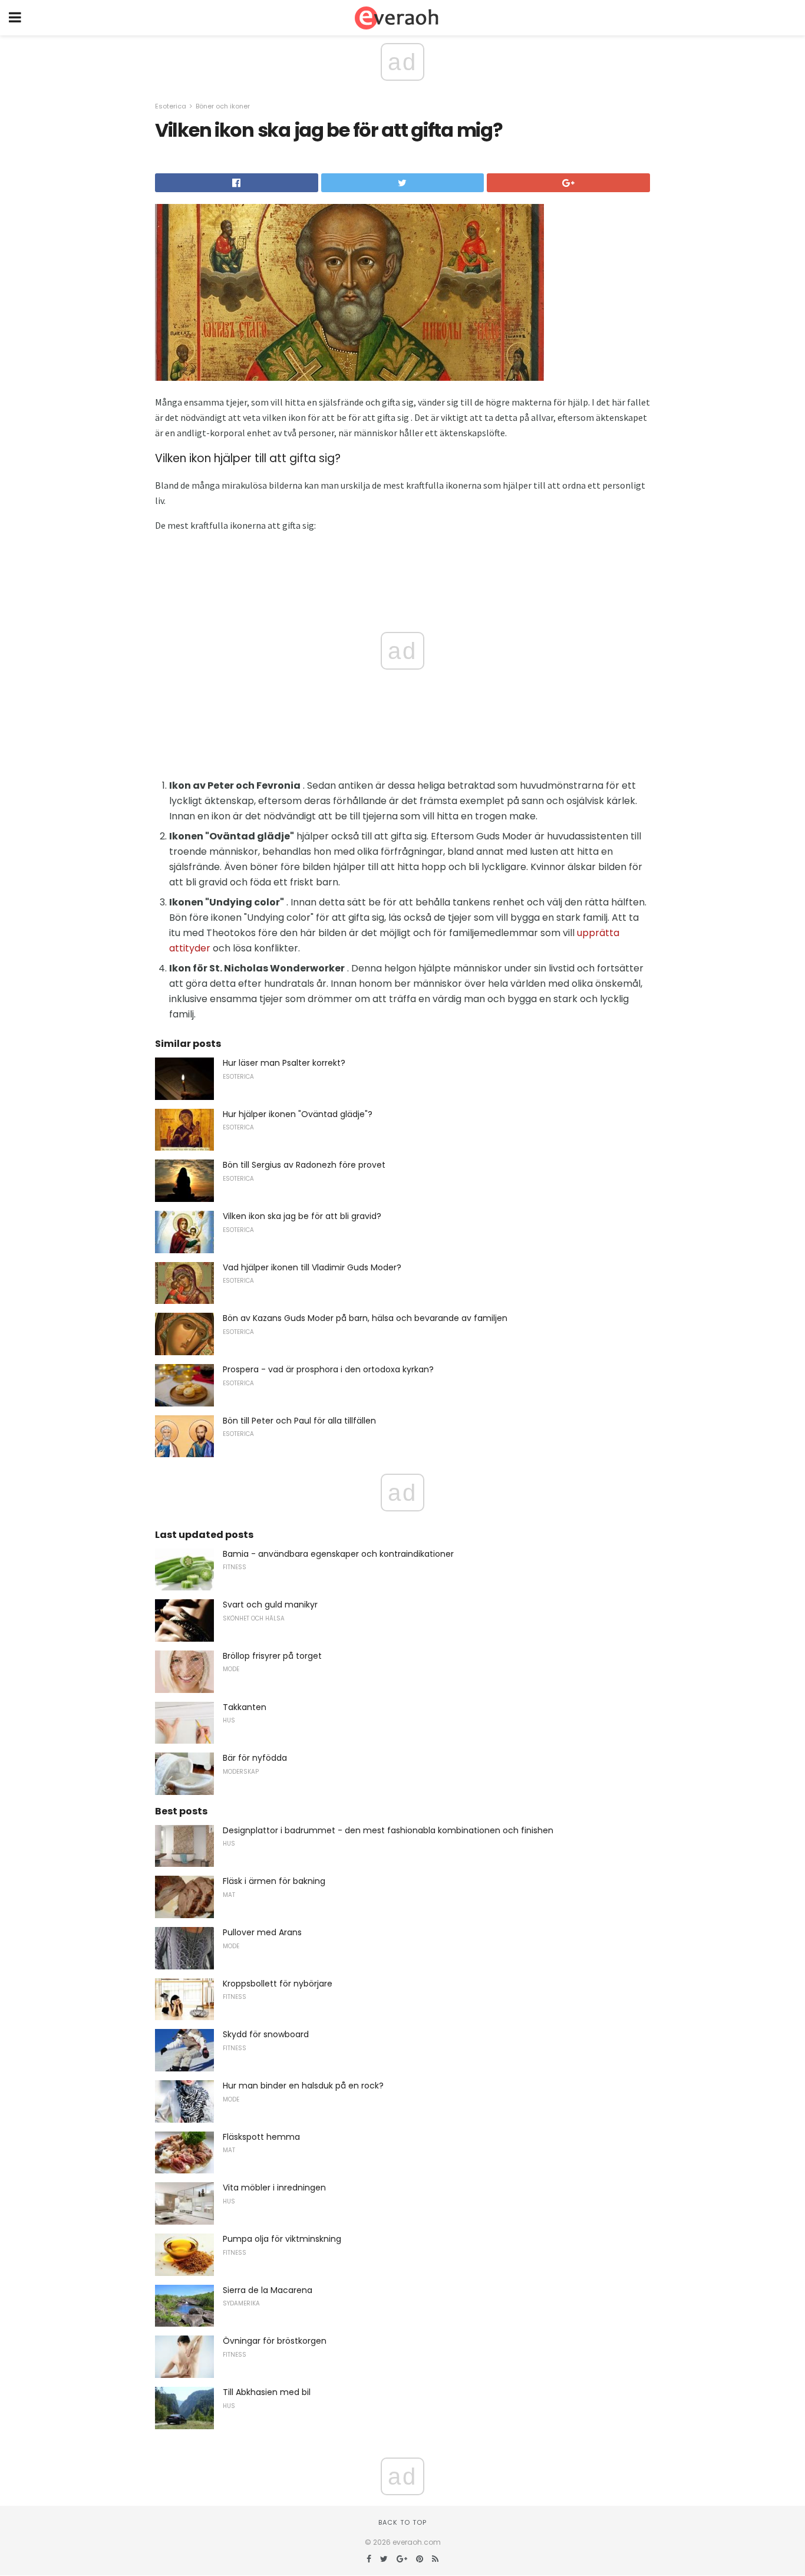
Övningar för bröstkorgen (275, 2341)
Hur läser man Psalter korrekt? (284, 1063)
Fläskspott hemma (261, 2137)
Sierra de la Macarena (268, 2290)
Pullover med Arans (262, 1932)
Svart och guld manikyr (270, 1605)
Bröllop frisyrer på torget (272, 1656)
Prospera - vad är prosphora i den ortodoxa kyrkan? (328, 1369)
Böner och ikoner (223, 106)
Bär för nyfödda (255, 1758)
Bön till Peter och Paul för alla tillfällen (299, 1421)
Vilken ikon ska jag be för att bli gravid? (302, 1216)
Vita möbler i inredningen (274, 2188)
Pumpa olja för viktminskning (282, 2239)
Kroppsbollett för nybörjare (278, 1984)
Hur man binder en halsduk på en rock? (303, 2086)
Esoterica (171, 106)
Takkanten (245, 1707)
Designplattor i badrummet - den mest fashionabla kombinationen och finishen (388, 1830)
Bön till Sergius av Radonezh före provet (304, 1165)
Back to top (402, 2522)
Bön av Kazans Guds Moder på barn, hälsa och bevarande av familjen (365, 1318)
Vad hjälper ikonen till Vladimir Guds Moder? (312, 1267)
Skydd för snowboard (266, 2034)
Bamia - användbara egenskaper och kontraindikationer (338, 1554)
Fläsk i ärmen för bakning (274, 1881)
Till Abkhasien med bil (267, 2392)
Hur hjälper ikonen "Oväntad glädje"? (298, 1114)
